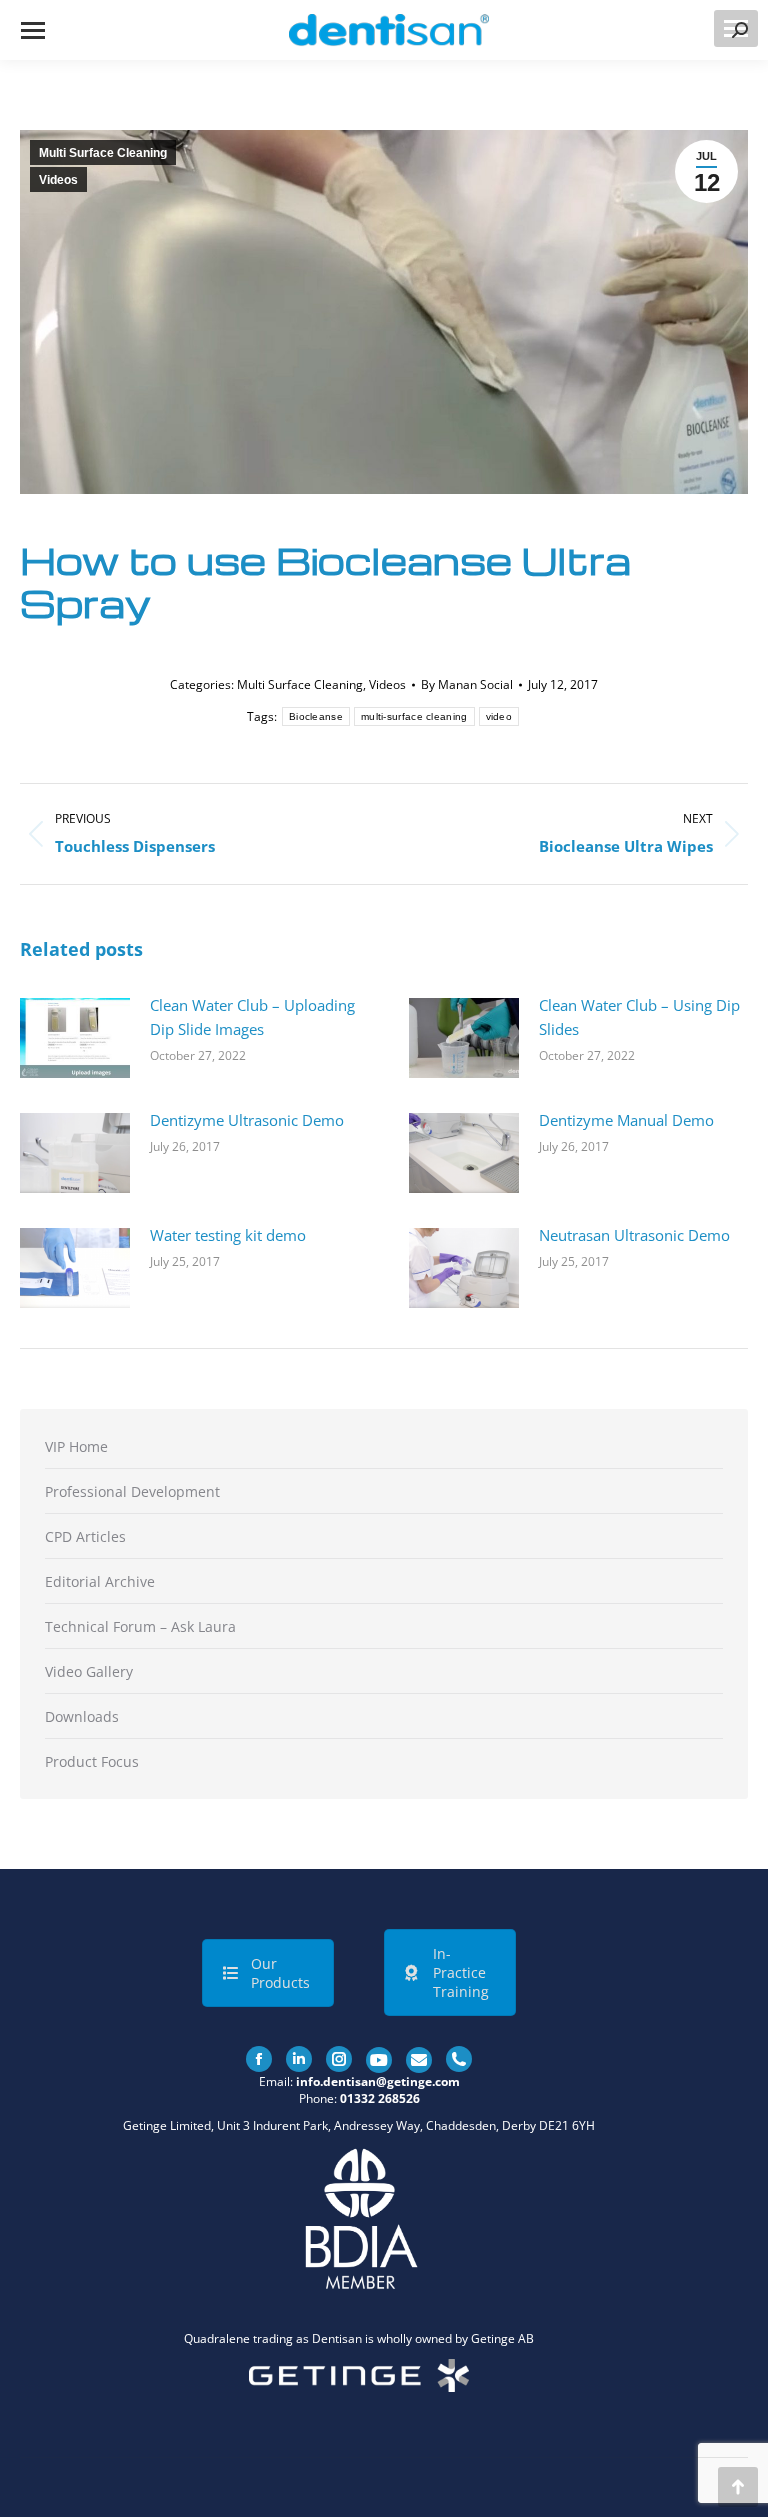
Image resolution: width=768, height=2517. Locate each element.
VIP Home (76, 1446)
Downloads (82, 1716)
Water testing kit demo (228, 1235)
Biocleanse (316, 716)
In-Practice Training (461, 1972)
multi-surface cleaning (414, 716)
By (467, 684)
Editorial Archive (100, 1581)
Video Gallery (89, 1671)
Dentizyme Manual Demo (626, 1120)
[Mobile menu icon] (33, 30)
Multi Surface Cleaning (103, 153)
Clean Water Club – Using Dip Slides (639, 1017)
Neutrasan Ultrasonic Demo (634, 1235)
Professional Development (132, 1491)
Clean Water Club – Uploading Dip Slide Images (252, 1017)
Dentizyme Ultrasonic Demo (247, 1120)
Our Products (280, 1973)
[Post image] (75, 1038)
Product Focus (92, 1761)
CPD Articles (85, 1536)
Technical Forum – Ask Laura (140, 1626)
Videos (58, 180)
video (499, 716)
